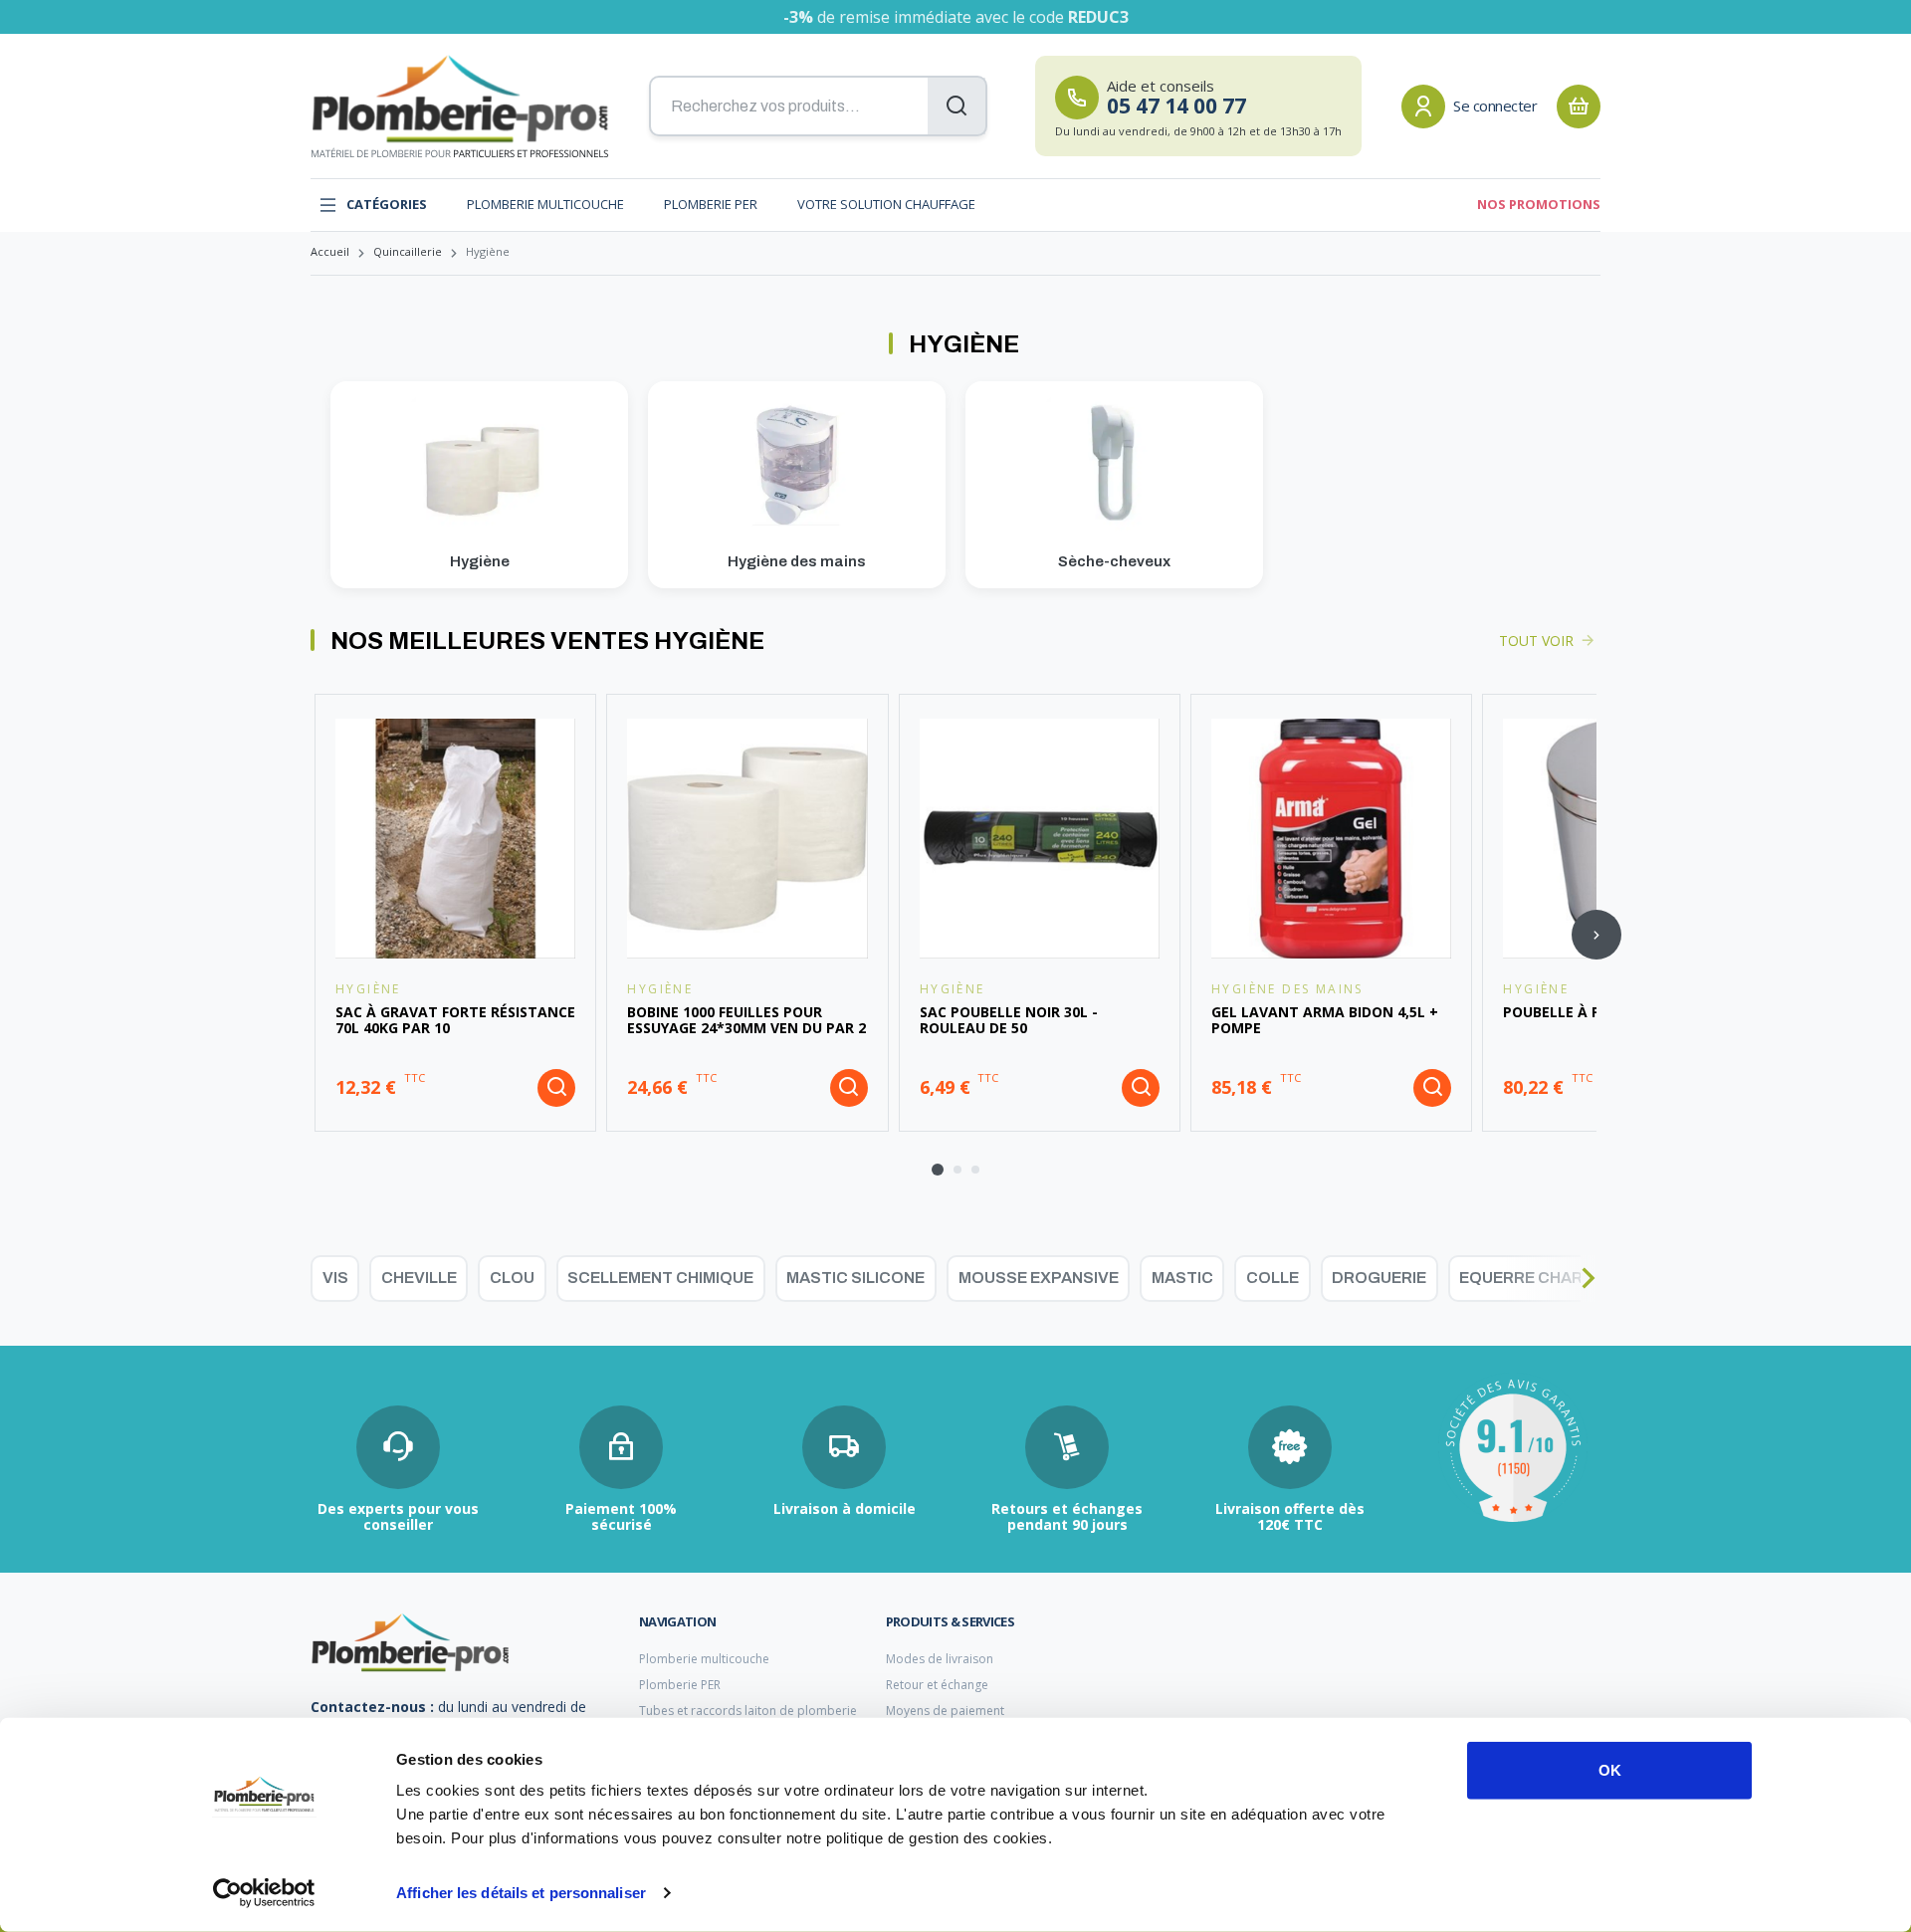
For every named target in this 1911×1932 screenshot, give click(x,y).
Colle (1273, 1278)
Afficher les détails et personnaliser (521, 1893)
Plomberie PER (711, 205)
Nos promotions (1539, 205)
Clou (512, 1278)
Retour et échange (937, 1685)
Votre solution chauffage (886, 205)
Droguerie (1379, 1278)
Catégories (387, 205)
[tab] (938, 1170)
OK (1610, 1770)
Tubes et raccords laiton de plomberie (748, 1711)
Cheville (419, 1278)
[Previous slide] (315, 935)
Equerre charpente (1547, 1278)
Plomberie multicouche (545, 205)
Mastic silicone (855, 1278)
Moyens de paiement (945, 1711)
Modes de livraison (940, 1659)
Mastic (1182, 1278)
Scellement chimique (660, 1278)
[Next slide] (1596, 935)
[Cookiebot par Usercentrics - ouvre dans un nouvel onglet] (264, 1893)
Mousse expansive (1039, 1278)
